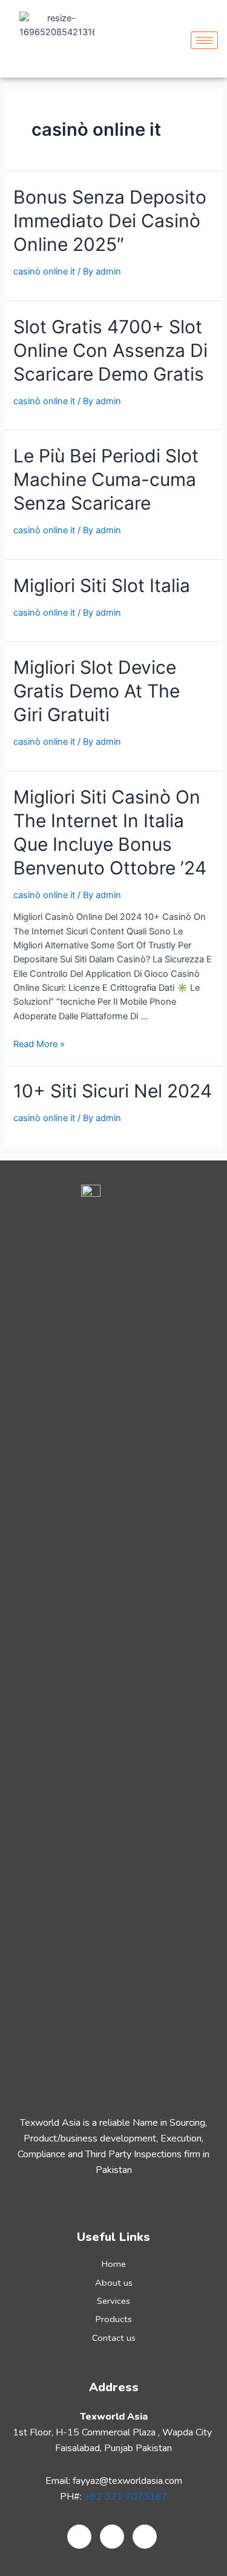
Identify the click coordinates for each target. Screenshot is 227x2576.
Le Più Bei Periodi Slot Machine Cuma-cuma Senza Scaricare (106, 479)
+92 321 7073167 (126, 2497)
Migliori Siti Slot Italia (102, 585)
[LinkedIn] (112, 2537)
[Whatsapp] (145, 2537)
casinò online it (44, 271)
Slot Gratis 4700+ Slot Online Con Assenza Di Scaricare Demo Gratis (110, 350)
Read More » (39, 1044)
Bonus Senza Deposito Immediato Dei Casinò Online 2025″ (110, 221)
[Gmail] (79, 2537)
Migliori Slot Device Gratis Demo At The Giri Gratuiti (97, 691)
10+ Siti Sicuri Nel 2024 (113, 1091)
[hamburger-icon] (204, 40)
